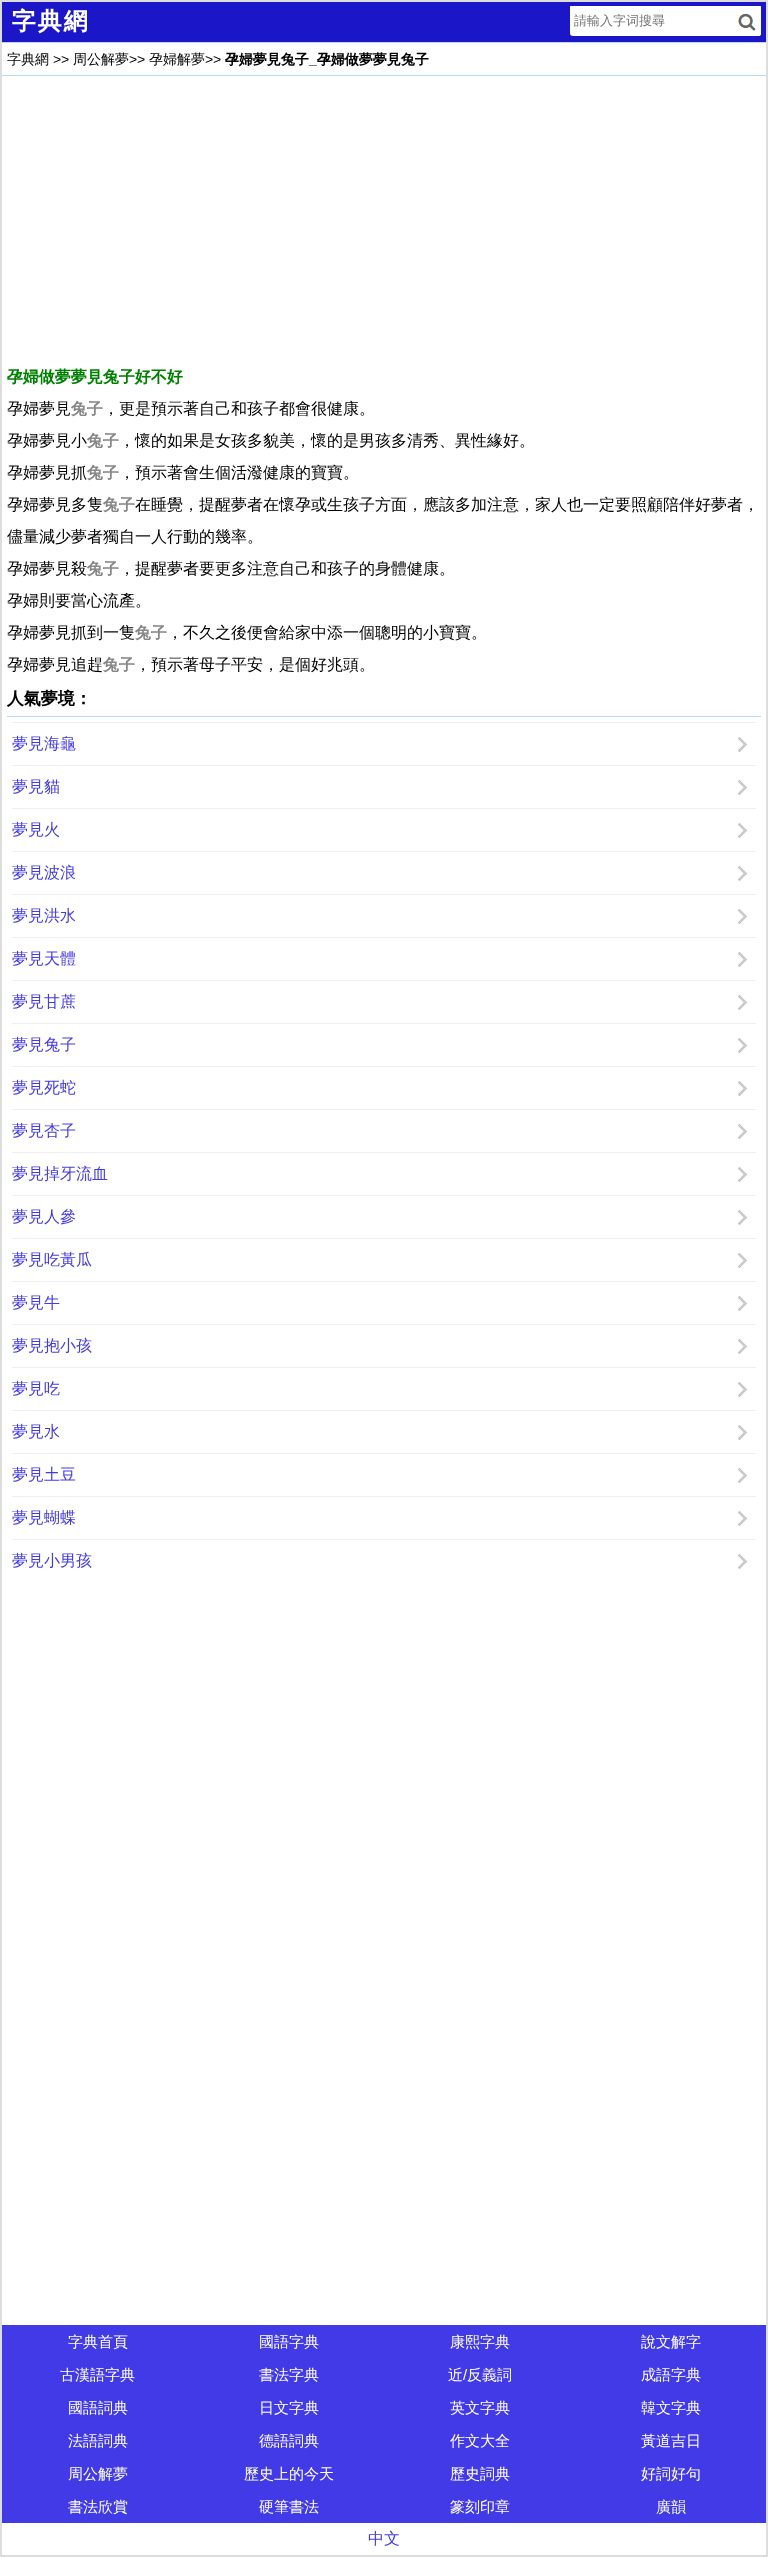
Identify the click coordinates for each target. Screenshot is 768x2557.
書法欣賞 (98, 2506)
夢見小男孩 (52, 1560)
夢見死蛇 (44, 1087)
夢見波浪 (44, 872)
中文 (384, 2538)
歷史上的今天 (289, 2473)
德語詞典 (289, 2440)
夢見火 (36, 829)
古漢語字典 (97, 2374)
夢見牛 (36, 1302)
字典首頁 (98, 2341)
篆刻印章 (480, 2506)
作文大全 (480, 2440)
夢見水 (36, 1431)
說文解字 (671, 2341)
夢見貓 (36, 786)
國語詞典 (98, 2407)
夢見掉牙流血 (60, 1173)
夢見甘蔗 (44, 1001)
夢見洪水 (44, 915)
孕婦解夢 (177, 59)
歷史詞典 (480, 2473)
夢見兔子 (44, 1044)
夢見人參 (44, 1216)
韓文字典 (671, 2407)
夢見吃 (36, 1388)
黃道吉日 (671, 2440)
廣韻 (671, 2506)
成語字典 (671, 2374)
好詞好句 (671, 2473)
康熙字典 (480, 2341)
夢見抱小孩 (52, 1345)
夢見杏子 (44, 1130)
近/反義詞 (480, 2374)
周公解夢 (101, 59)
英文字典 (480, 2407)
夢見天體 (44, 958)
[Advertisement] (384, 221)
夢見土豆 (44, 1474)
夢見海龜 (44, 743)
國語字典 (289, 2341)
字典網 (28, 59)
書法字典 (289, 2374)
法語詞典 (98, 2440)
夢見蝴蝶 (44, 1517)
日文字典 (289, 2407)
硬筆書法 (289, 2506)
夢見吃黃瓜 (52, 1259)
